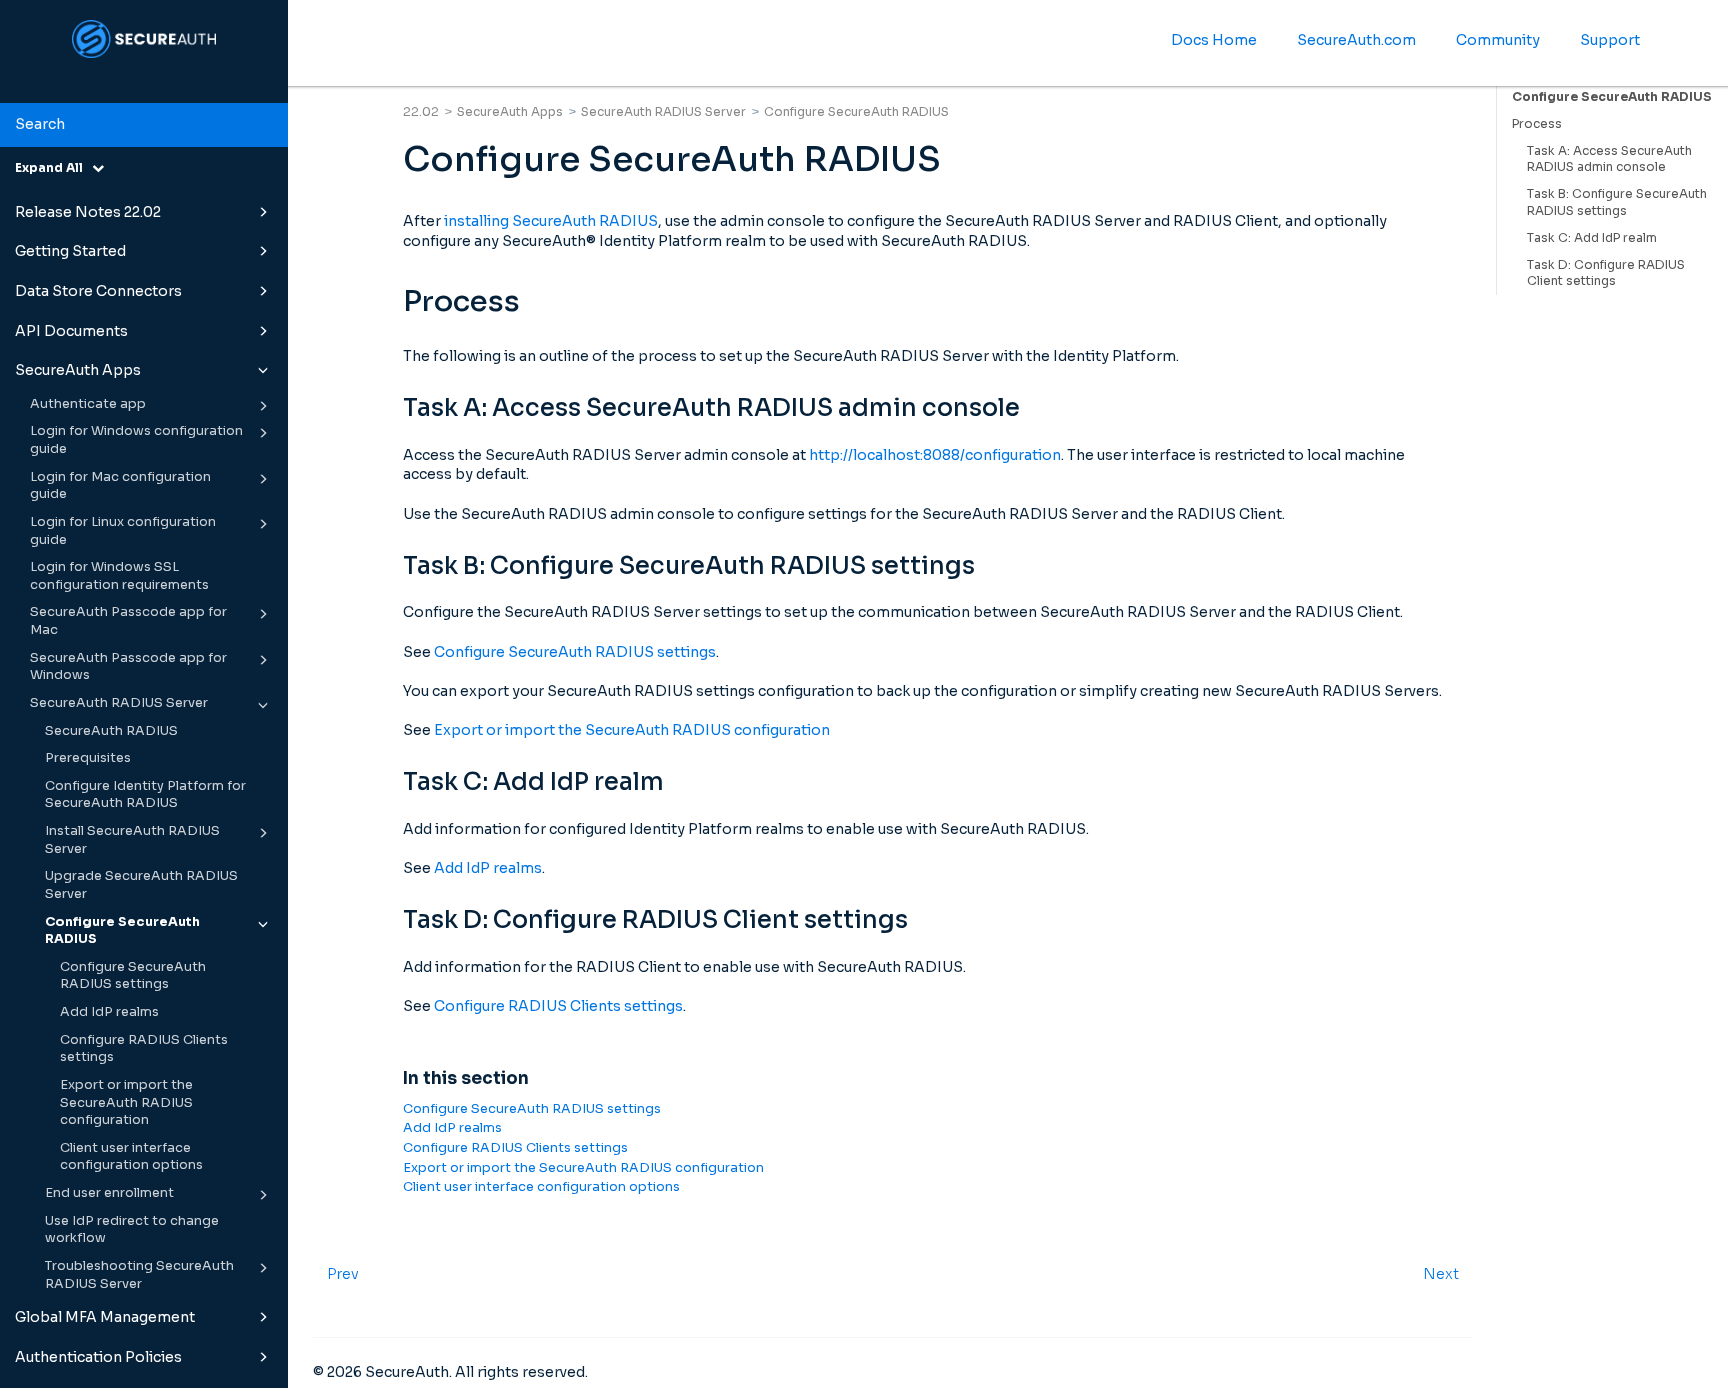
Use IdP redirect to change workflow (132, 1230)
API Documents (71, 331)
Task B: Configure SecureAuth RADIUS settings (1617, 202)
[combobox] (144, 125)
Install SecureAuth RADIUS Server (132, 840)
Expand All (53, 167)
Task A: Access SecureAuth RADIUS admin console (1609, 159)
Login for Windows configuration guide (136, 440)
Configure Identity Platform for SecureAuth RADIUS (145, 795)
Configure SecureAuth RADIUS (122, 931)
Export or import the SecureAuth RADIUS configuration (126, 1102)
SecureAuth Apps (78, 370)
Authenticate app (88, 404)
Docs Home (1214, 40)
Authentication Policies (98, 1357)
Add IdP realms (109, 1012)
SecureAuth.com (1356, 40)
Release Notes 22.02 (88, 212)
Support (1610, 40)
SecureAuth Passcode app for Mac (128, 621)
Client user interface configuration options (131, 1157)
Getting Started (70, 251)
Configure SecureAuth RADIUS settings (133, 976)
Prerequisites (88, 758)
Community (1498, 40)
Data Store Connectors (98, 291)
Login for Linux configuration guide (123, 531)
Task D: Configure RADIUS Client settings (1606, 273)
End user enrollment (109, 1193)
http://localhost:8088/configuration (935, 455)
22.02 (421, 111)
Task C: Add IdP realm (1592, 237)
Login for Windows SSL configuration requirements (119, 576)
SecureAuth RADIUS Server (119, 703)
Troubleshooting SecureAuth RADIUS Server (139, 1275)
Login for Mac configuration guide (120, 486)
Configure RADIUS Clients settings (144, 1049)
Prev (343, 1274)
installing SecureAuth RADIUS (551, 221)
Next (1441, 1274)
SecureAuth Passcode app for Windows (128, 667)
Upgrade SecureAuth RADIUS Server (141, 885)
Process (1537, 123)
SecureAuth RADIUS (111, 731)
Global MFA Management (105, 1317)
